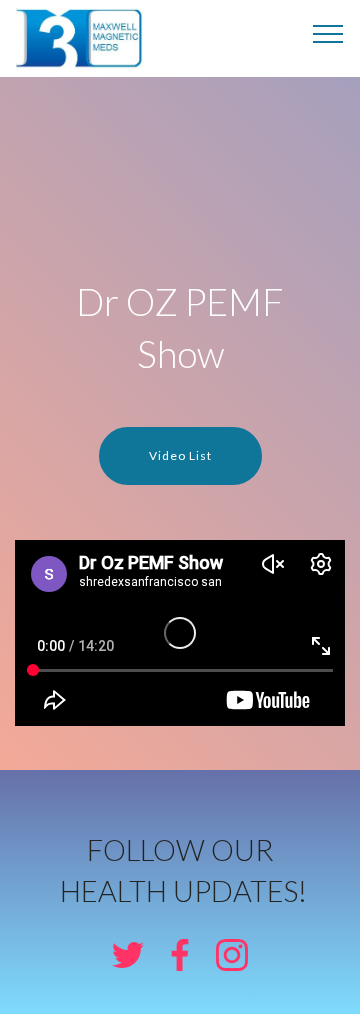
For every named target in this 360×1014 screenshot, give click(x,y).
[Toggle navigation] (328, 33)
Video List (180, 455)
